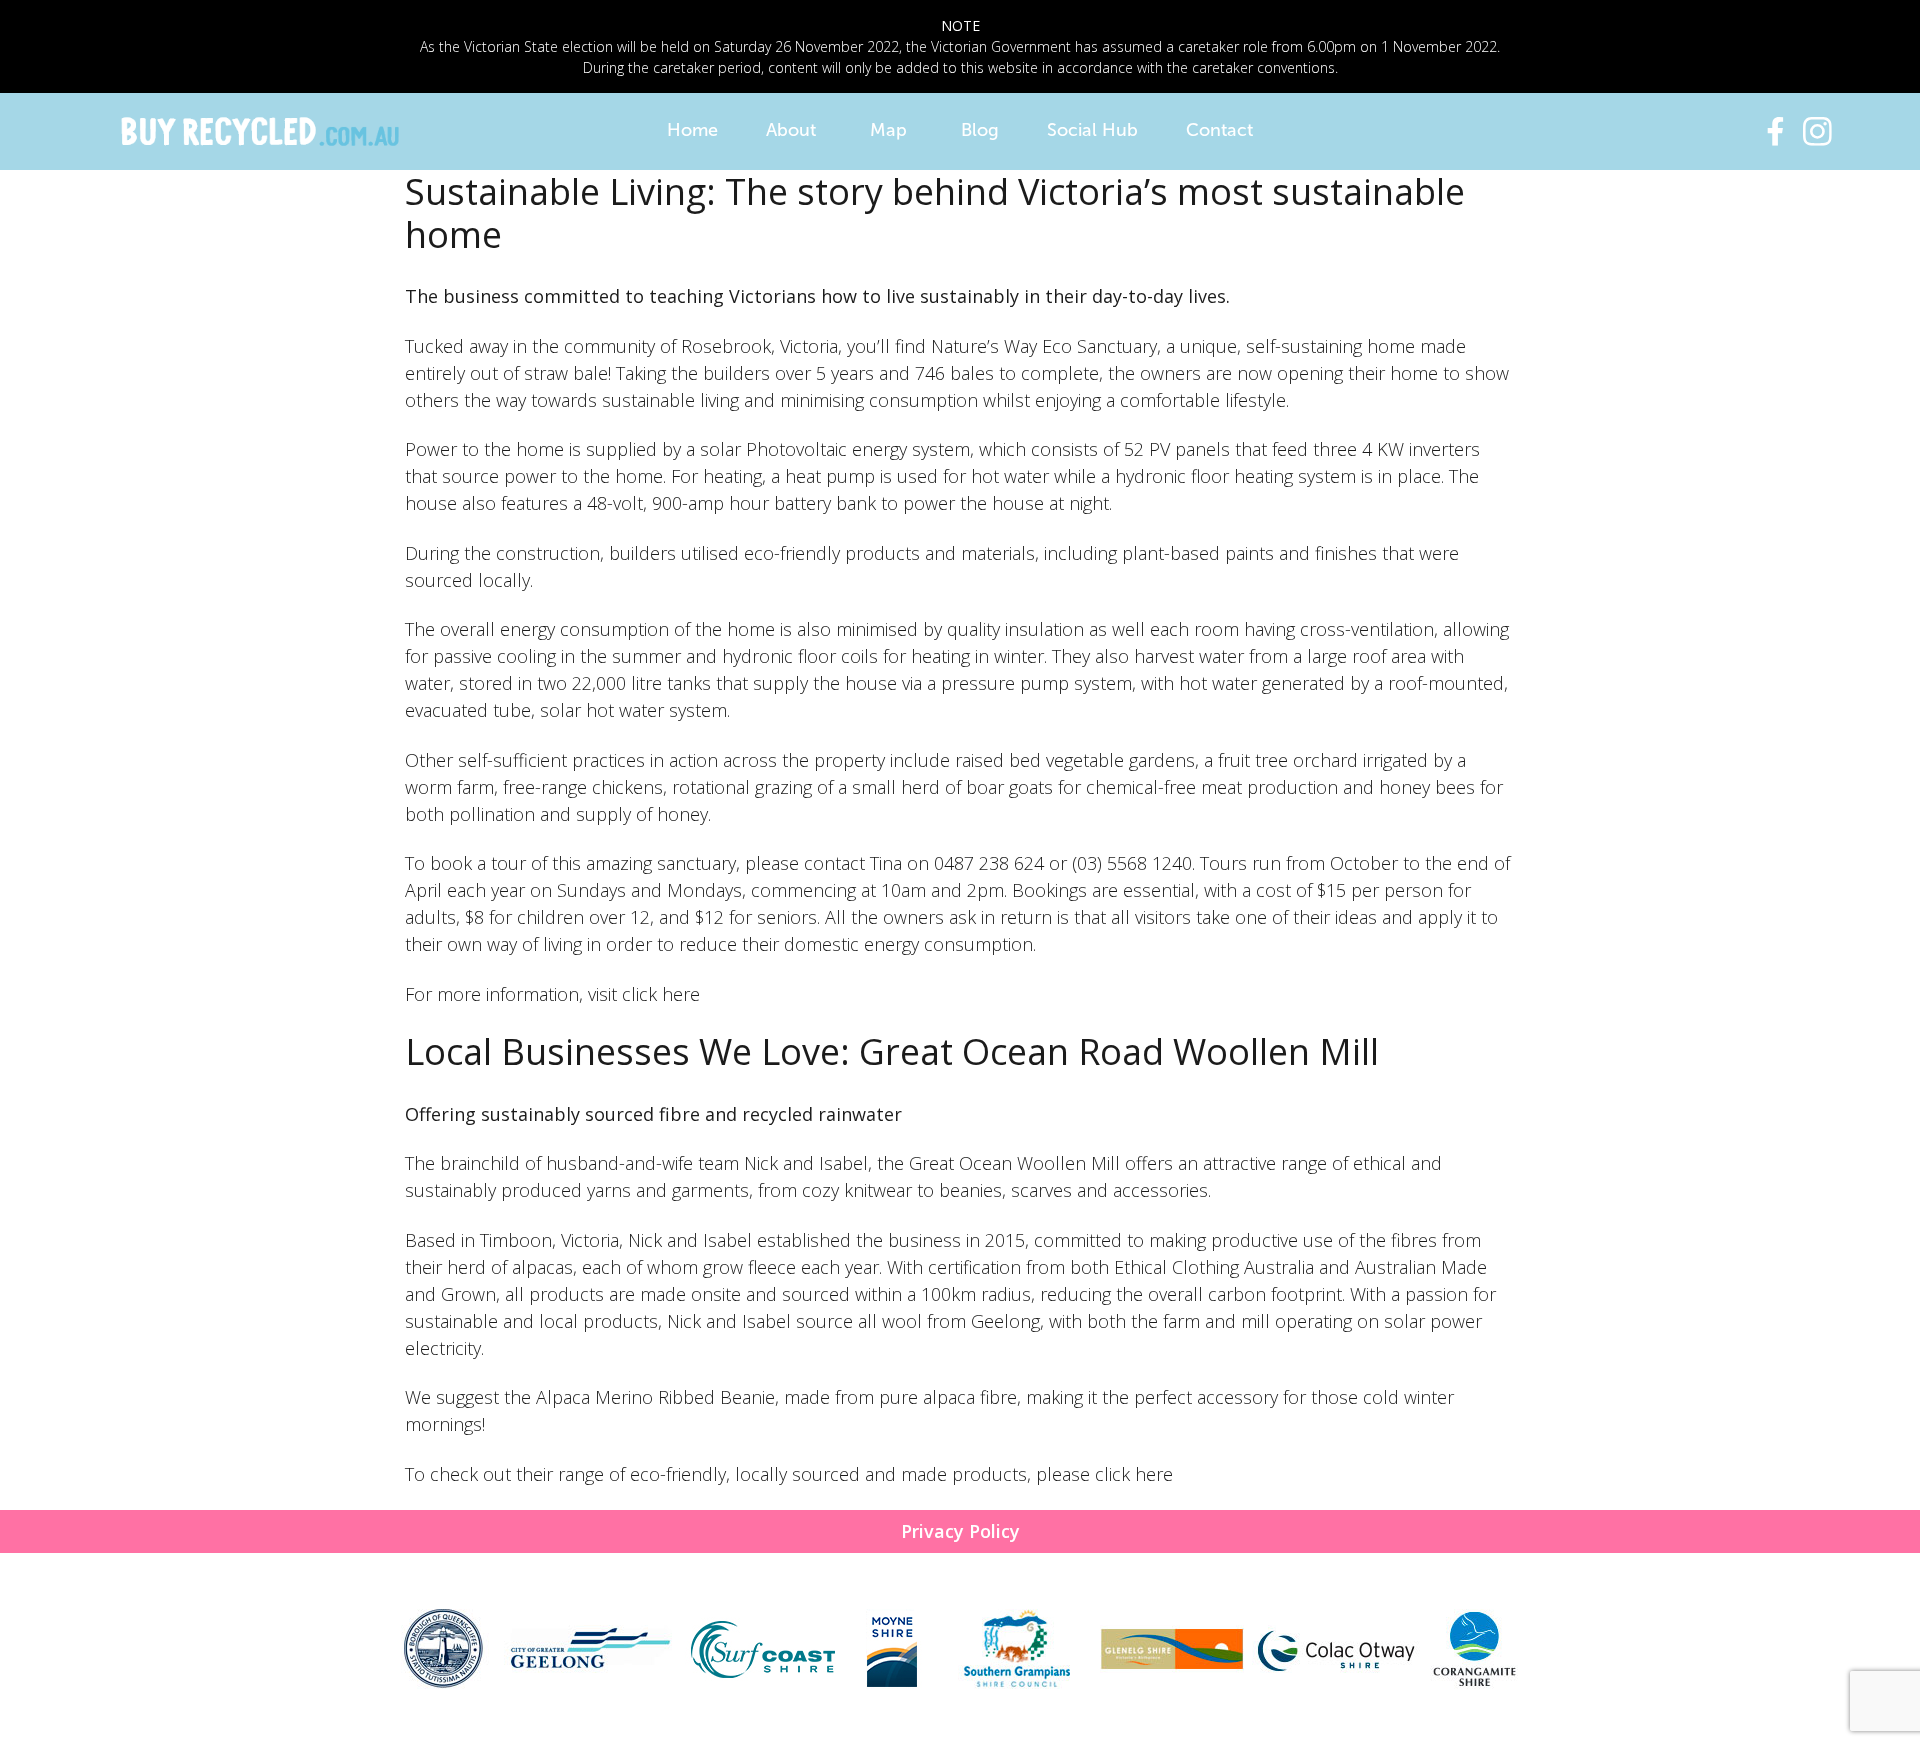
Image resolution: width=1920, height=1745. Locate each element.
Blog (980, 130)
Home (692, 130)
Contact (1219, 130)
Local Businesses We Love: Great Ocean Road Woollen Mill (892, 1051)
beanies (970, 1190)
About (791, 130)
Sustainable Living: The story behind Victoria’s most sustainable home (935, 213)
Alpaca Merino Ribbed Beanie (655, 1397)
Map (888, 130)
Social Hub (1092, 130)
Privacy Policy (960, 1531)
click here (661, 994)
